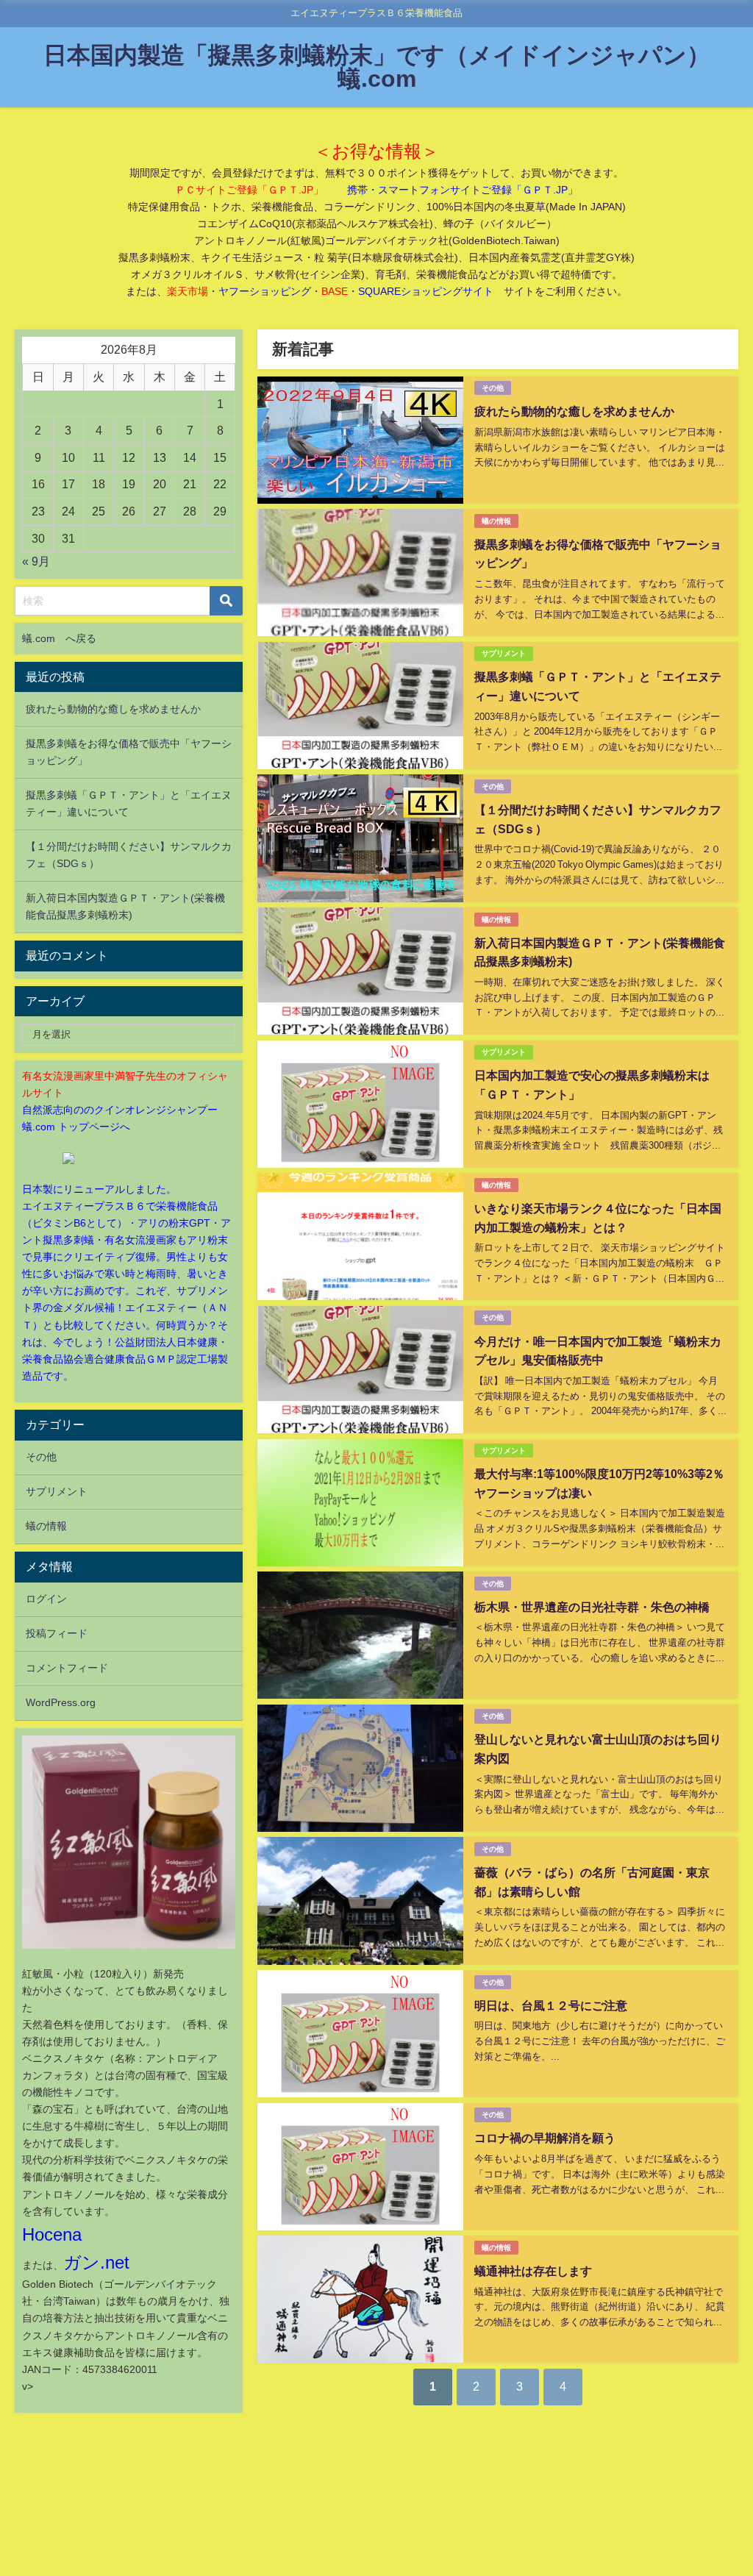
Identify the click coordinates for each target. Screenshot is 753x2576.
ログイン (46, 1599)
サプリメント (504, 653)
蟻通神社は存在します (533, 2271)
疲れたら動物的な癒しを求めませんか (574, 411)
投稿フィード (57, 1633)
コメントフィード (67, 1668)
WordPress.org (61, 1702)
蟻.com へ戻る (59, 638)
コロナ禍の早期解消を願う (545, 2138)
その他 (493, 388)
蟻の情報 (496, 521)
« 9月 (36, 561)
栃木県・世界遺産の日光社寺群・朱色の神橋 (592, 1607)
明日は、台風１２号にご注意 (551, 2005)
